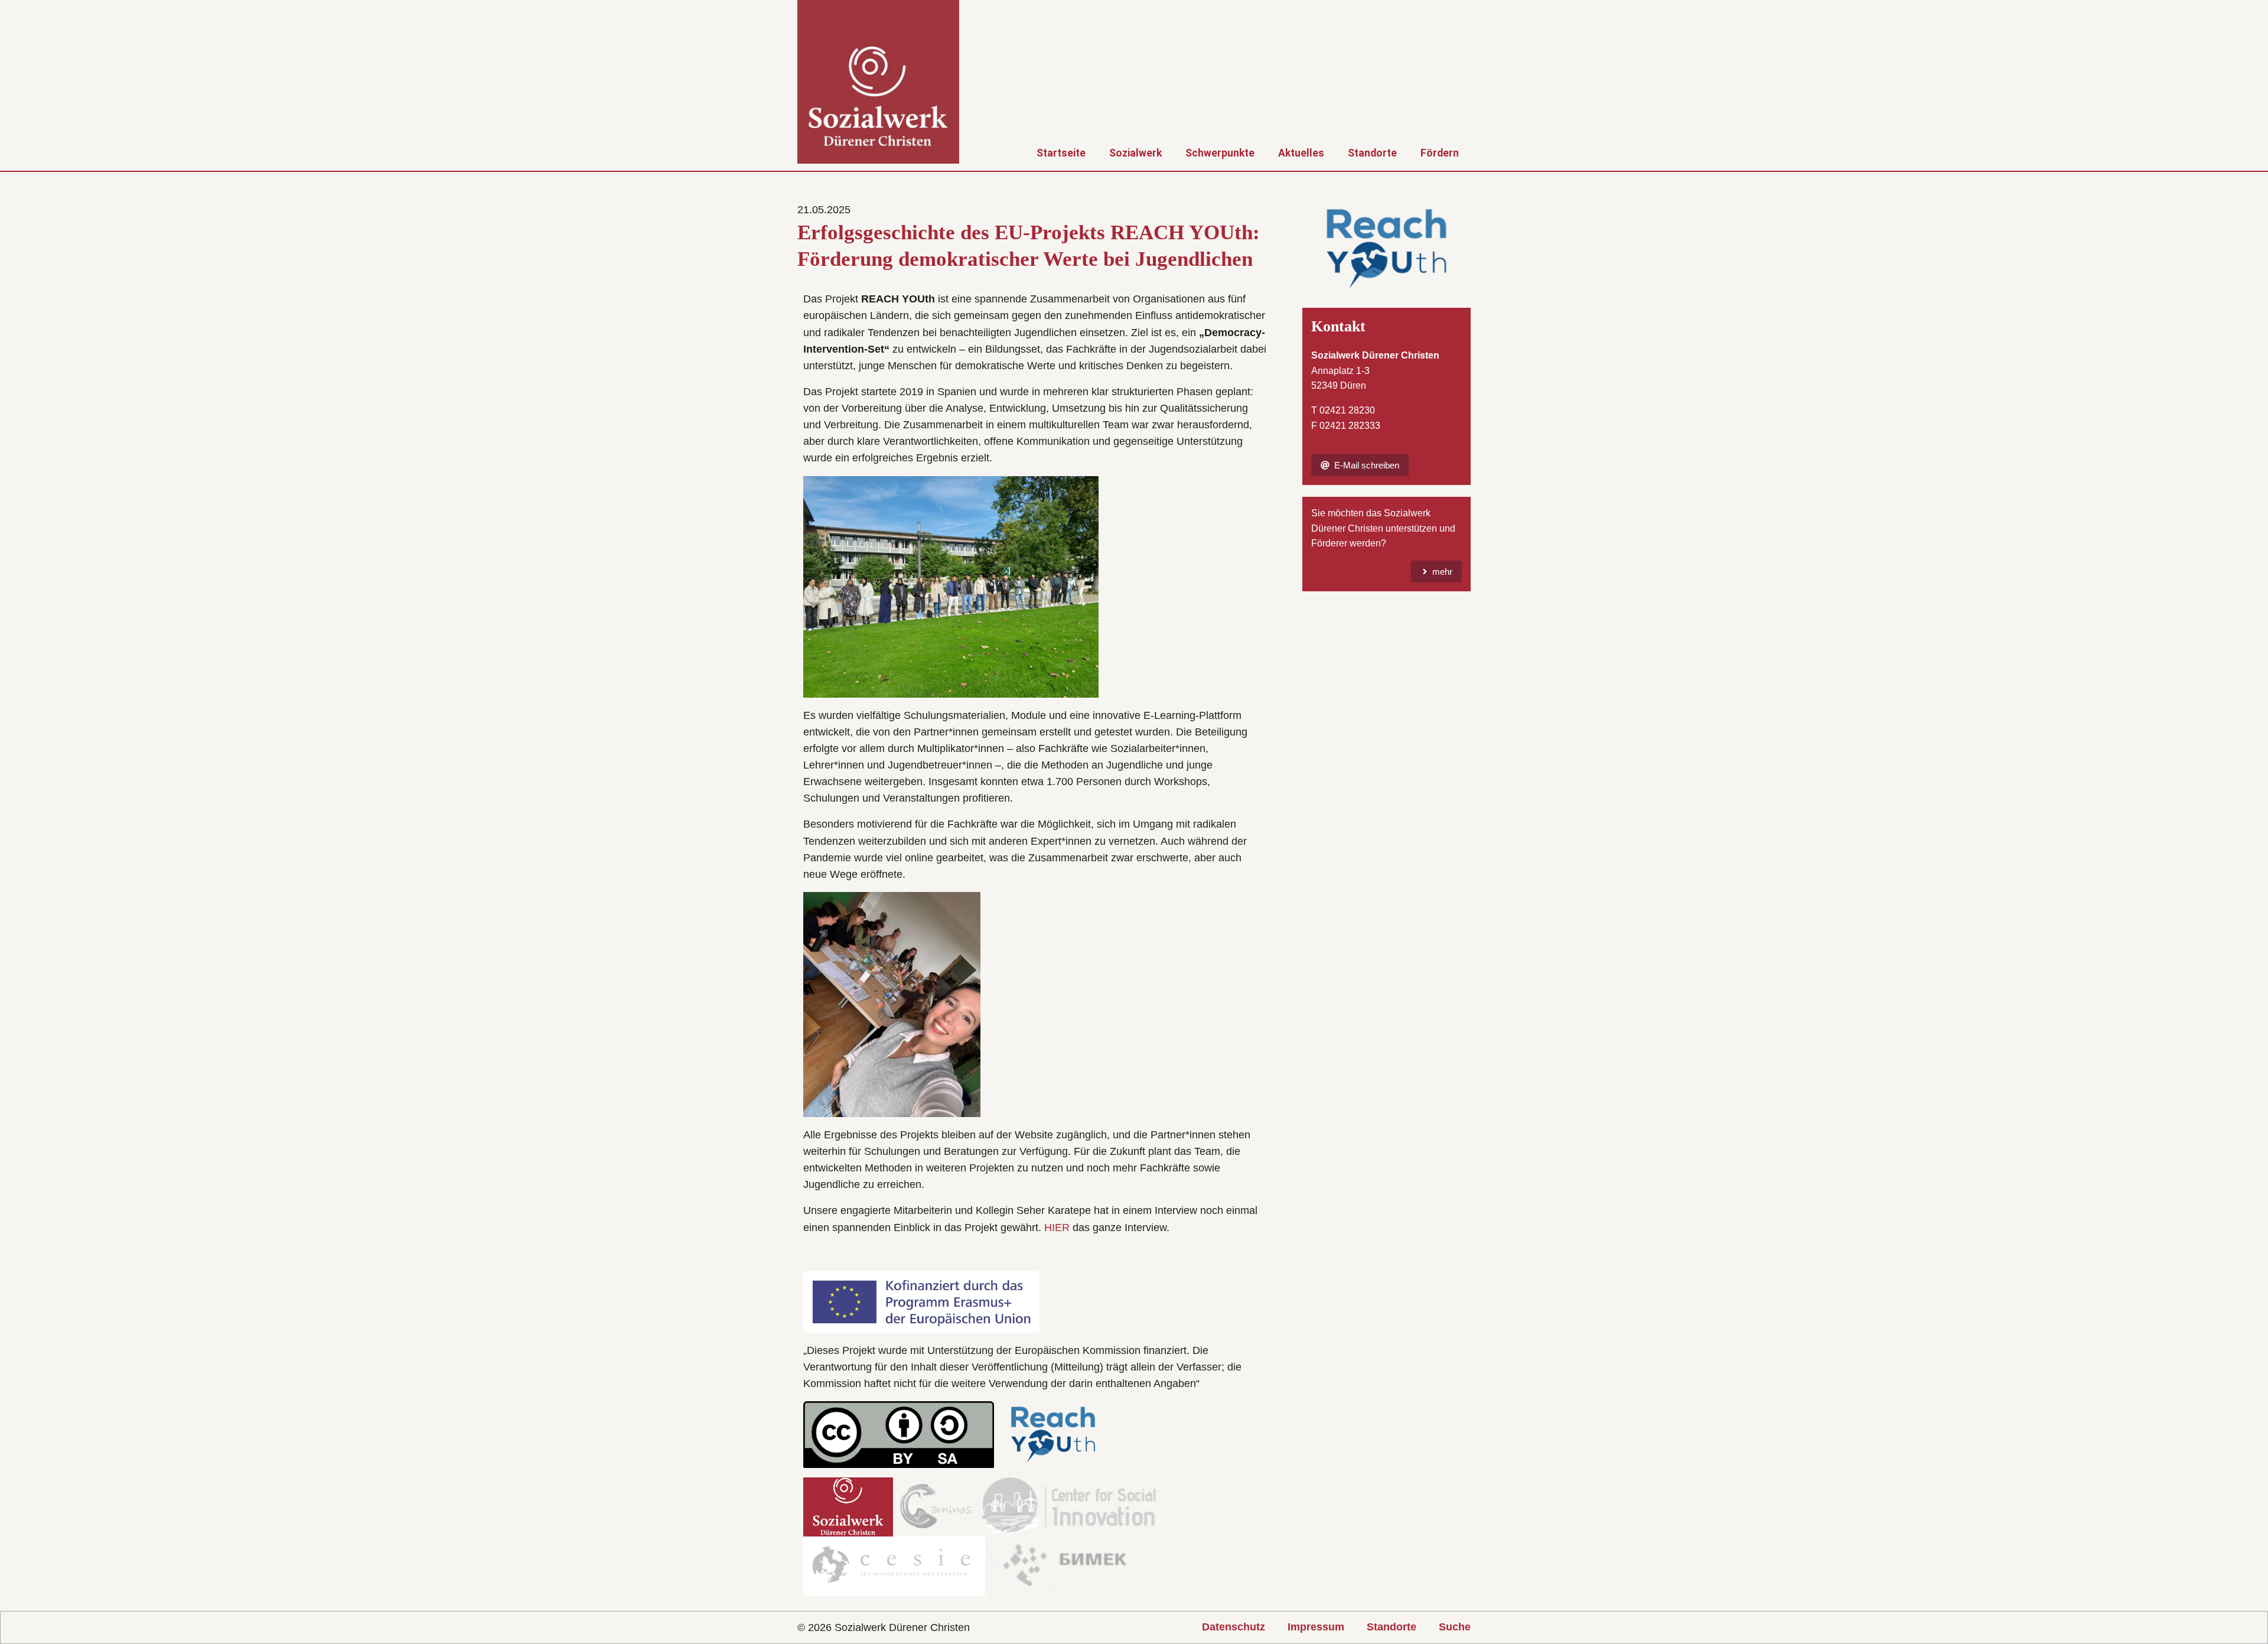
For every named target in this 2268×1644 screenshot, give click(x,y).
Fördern (1440, 153)
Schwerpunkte (1220, 153)
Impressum (1316, 1627)
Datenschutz (1234, 1627)
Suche (1455, 1627)
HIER (1057, 1228)
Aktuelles (1301, 153)
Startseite (1061, 153)
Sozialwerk (1135, 153)
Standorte (1372, 153)
